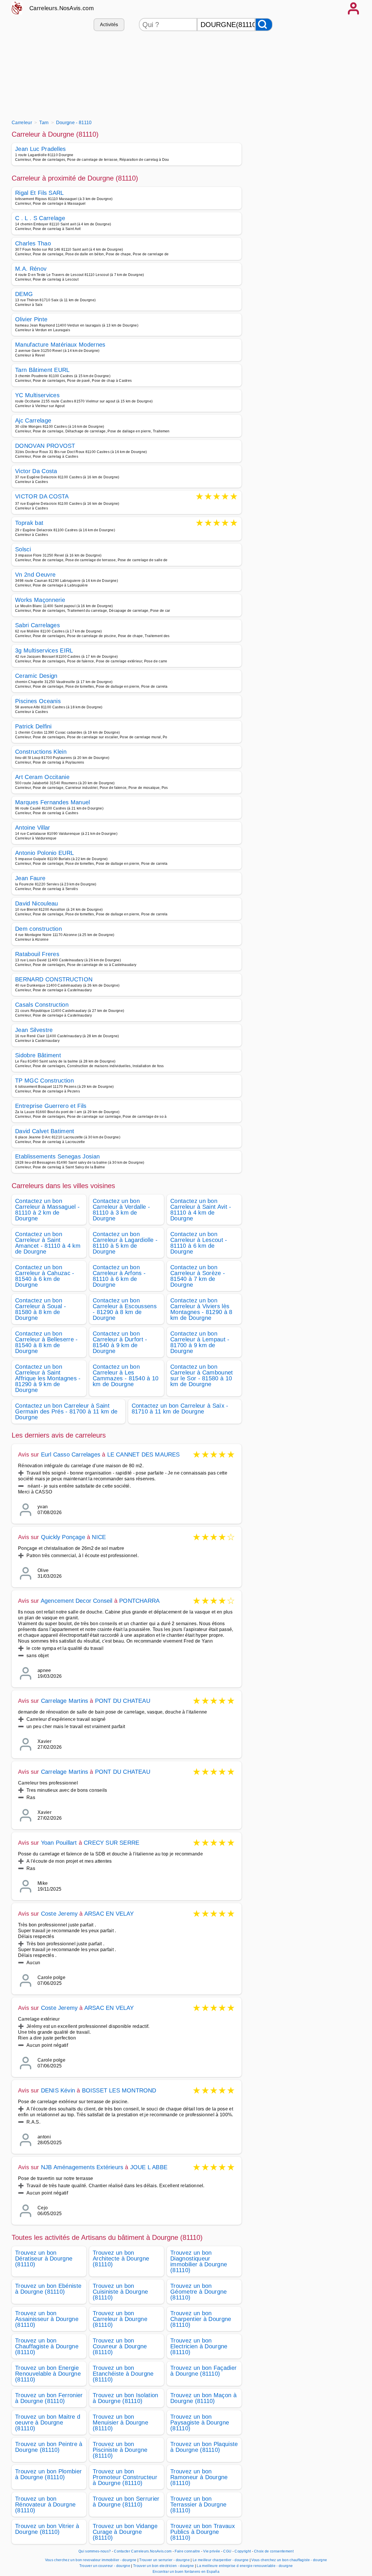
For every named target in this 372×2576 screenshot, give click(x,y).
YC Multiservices (37, 395)
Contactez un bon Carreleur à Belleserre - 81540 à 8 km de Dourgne (46, 1342)
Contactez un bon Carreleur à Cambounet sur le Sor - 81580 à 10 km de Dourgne (202, 1375)
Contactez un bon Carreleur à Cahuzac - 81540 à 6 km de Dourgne (45, 1276)
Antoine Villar (33, 828)
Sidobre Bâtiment (38, 1055)
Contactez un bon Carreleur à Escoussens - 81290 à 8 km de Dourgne (125, 1309)
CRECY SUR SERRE (111, 1843)
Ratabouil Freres (37, 954)
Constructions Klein (41, 752)
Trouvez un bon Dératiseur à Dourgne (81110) (44, 2258)
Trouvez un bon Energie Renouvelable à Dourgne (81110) (48, 2374)
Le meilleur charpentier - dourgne (221, 2560)
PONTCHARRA (139, 1601)
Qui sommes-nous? (95, 2551)
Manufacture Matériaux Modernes (60, 345)
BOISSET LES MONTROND (119, 2090)
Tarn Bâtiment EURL (42, 370)
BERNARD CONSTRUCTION (54, 979)
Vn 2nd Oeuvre (35, 575)
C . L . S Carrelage (40, 218)
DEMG (24, 294)
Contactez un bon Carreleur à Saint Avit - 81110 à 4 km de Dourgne (201, 1210)
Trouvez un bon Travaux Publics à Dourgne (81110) (203, 2532)
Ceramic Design (36, 676)
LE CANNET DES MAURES (144, 1454)
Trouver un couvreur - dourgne (105, 2566)
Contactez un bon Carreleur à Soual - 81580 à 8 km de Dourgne (41, 1309)
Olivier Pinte (31, 319)
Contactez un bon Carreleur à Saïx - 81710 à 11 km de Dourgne (180, 1409)
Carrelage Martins (65, 1701)
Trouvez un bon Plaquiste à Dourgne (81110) (204, 2447)
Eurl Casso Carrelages (71, 1454)
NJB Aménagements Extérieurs (82, 2167)
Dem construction (39, 929)
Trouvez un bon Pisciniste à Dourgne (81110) (120, 2450)
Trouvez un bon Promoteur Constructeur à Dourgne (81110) (125, 2477)
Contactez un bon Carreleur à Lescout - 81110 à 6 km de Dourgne (199, 1243)
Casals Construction (42, 1005)
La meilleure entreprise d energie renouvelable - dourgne (245, 2566)
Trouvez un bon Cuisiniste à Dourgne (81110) (120, 2292)
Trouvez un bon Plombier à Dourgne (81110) (48, 2474)
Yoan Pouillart (59, 1843)
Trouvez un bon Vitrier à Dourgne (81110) (47, 2529)
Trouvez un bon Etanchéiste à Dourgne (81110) (123, 2374)
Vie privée (212, 2551)
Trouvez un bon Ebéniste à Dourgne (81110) (48, 2289)
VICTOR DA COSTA (42, 497)
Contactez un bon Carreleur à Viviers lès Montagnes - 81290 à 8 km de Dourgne (201, 1309)
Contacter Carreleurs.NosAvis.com (143, 2551)
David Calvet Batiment (45, 1131)
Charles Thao (33, 243)
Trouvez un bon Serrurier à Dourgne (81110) (126, 2502)
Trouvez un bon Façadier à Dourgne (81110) (203, 2371)
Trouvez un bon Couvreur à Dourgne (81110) (120, 2346)
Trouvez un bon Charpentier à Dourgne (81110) (201, 2319)
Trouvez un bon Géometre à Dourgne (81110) (199, 2292)
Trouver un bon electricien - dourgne (164, 2566)
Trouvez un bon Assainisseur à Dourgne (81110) (47, 2319)
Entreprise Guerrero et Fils (51, 1106)
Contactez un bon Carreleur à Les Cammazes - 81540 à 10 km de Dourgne (126, 1375)
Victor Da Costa (36, 471)
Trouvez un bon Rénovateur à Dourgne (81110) (45, 2504)
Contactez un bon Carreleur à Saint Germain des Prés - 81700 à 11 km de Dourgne (66, 1411)
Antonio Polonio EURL (44, 853)
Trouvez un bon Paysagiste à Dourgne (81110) (200, 2422)
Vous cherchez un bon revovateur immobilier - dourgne (91, 2560)
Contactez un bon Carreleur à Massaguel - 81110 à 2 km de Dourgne (47, 1210)
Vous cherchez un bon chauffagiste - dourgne (289, 2560)
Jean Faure (30, 878)
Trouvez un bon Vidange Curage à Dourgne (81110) (125, 2532)
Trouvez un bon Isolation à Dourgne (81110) (126, 2398)
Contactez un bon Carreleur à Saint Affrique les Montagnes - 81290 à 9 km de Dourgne (48, 1378)
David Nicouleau (37, 903)
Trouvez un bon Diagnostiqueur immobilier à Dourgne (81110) (199, 2261)
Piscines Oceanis (38, 701)
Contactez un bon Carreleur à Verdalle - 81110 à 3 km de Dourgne (121, 1210)
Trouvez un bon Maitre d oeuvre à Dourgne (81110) (48, 2422)
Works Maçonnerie (40, 600)
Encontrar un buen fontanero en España (186, 2572)
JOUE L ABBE (149, 2167)
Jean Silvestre (34, 1030)
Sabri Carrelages (37, 625)
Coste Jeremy (59, 1914)
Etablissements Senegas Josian (57, 1156)
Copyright (243, 2551)
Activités (109, 25)
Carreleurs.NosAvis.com (62, 8)
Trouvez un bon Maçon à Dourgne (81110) (203, 2398)
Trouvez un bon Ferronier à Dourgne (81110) (49, 2398)
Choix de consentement (274, 2551)
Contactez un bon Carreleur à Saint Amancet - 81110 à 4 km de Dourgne (48, 1243)
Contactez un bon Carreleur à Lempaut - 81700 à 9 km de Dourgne (200, 1342)
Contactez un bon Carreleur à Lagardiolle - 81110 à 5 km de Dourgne (125, 1243)
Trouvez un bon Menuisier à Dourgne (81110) (120, 2422)
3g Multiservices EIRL (44, 650)
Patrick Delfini (33, 726)
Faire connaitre (187, 2551)
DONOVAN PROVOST (45, 446)
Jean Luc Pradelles (41, 149)
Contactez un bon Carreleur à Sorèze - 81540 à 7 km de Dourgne (198, 1276)
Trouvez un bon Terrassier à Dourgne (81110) (198, 2504)
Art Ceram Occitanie (42, 777)
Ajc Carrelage (33, 420)
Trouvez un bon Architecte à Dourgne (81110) (121, 2258)
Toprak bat (29, 523)
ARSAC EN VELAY (109, 1914)
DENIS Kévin (58, 2090)
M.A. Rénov (31, 269)
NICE (99, 1537)
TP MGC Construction (44, 1081)
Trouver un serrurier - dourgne (164, 2560)
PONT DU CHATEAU (123, 1701)
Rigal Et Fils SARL (40, 193)
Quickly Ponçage (63, 1537)
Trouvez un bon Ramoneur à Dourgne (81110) (199, 2477)
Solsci (23, 549)
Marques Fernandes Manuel (53, 802)
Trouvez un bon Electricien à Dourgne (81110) (199, 2346)
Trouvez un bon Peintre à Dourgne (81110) (49, 2447)
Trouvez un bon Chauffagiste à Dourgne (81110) (47, 2346)
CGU (227, 2551)
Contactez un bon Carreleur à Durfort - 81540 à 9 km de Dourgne (120, 1342)
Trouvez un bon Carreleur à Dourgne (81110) (120, 2319)
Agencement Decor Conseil (77, 1601)
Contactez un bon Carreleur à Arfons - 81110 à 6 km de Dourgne (119, 1276)
